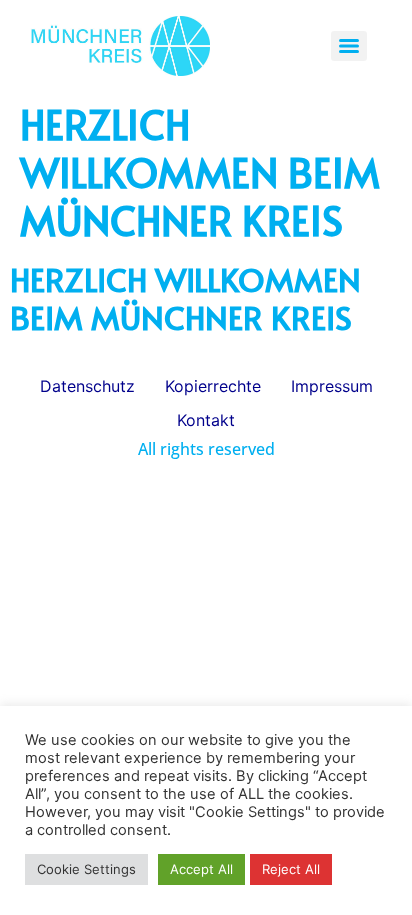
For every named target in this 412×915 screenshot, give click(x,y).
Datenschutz (87, 386)
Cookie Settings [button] (86, 869)
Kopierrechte (213, 386)
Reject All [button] (291, 869)
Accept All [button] (201, 869)
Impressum (332, 386)
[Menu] (349, 46)
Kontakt (206, 420)
